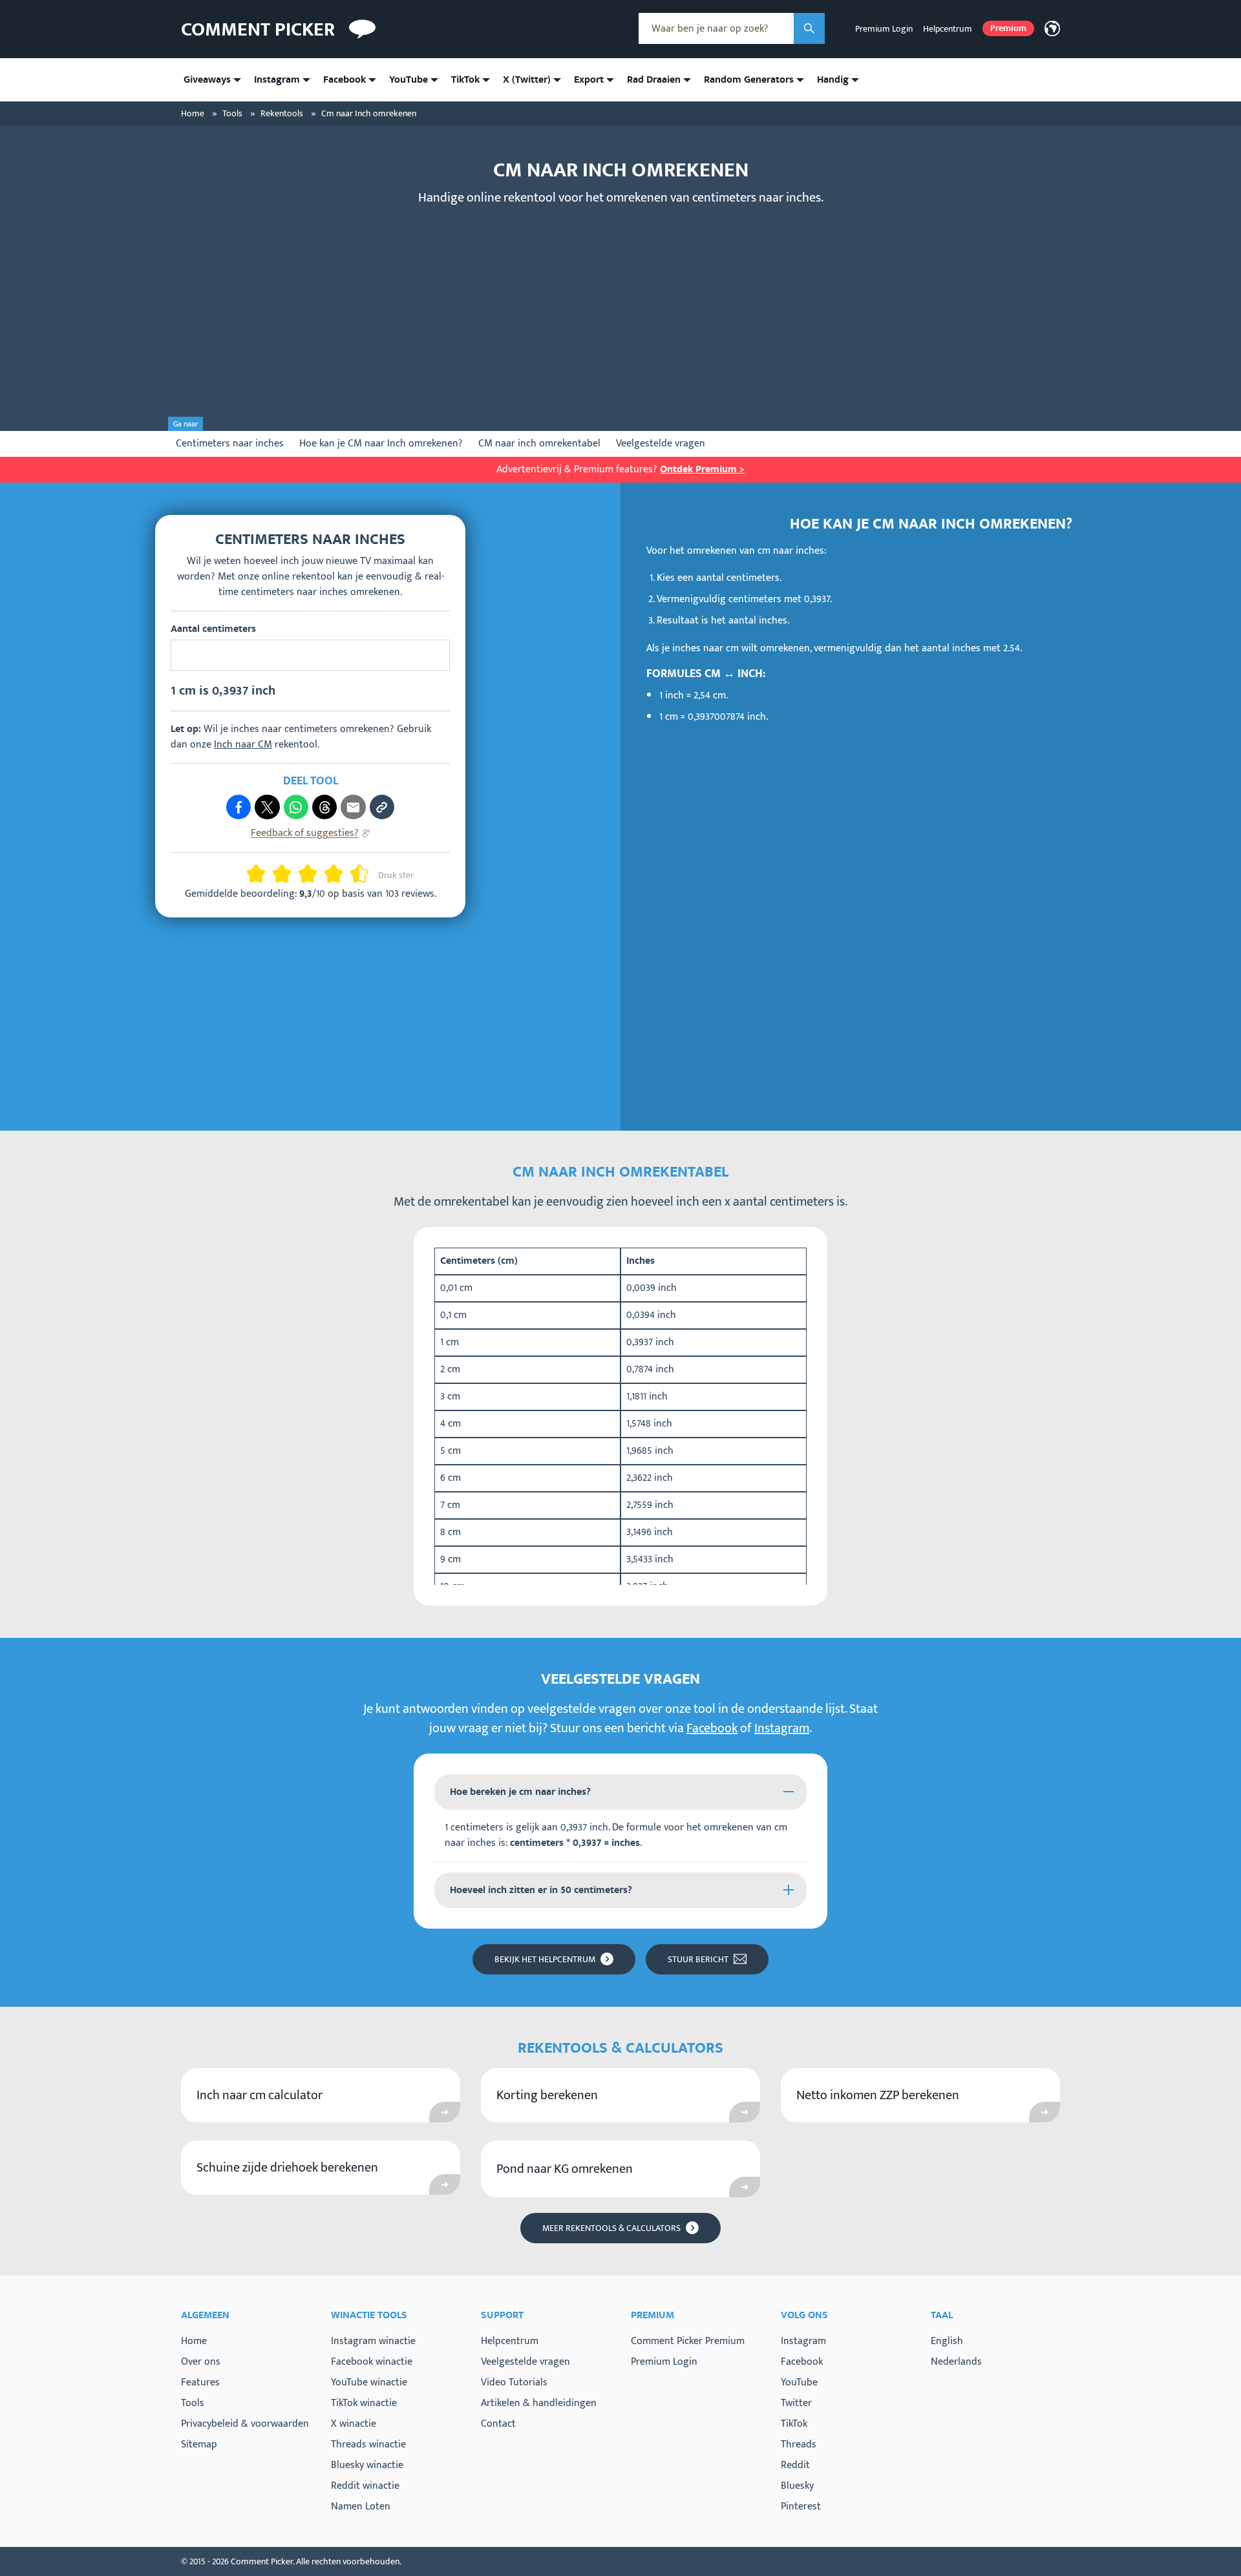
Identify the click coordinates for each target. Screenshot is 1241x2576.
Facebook (712, 1728)
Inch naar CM (243, 745)
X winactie (354, 2424)
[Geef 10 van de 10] (365, 874)
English (947, 2341)
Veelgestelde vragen (661, 444)
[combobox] (716, 28)
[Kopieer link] (382, 807)
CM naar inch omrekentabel (539, 444)
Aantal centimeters (213, 629)
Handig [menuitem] (833, 80)
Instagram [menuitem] (277, 80)
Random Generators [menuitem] (749, 80)
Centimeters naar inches (230, 444)
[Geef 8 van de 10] (339, 874)
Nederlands (956, 2362)
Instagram (782, 1728)
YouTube (799, 2383)
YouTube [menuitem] (408, 80)
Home (194, 2341)
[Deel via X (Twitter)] (267, 807)
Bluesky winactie (367, 2465)
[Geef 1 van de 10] (251, 874)
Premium (1008, 28)
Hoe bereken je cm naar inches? (520, 1792)
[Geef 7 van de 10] (328, 874)
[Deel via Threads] (324, 807)
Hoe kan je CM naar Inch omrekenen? (381, 444)
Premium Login (884, 29)
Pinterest (801, 2507)
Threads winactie (368, 2445)
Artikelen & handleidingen (539, 2403)
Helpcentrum (948, 29)
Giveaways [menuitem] (207, 80)
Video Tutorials (514, 2382)
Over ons (201, 2362)
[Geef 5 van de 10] (302, 874)
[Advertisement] (620, 308)
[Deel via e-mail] (353, 807)
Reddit (795, 2466)
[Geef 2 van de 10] (261, 874)
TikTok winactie (364, 2403)
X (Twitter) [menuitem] (527, 80)
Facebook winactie (372, 2362)
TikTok (794, 2424)
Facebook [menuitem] (345, 80)
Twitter (796, 2403)
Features (200, 2382)
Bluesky (797, 2486)
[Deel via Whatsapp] (296, 807)
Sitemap (199, 2445)
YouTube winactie (369, 2382)
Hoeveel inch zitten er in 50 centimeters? (541, 1890)
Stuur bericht (698, 1959)
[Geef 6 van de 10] (313, 874)
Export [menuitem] (589, 80)
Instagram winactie (373, 2341)
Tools (193, 2403)
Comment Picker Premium (688, 2341)
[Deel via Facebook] (239, 807)
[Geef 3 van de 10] (277, 874)
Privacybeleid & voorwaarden (245, 2424)
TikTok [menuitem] (465, 80)
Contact (498, 2424)
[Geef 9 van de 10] (354, 874)
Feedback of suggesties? (305, 833)
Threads (799, 2445)
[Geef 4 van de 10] (287, 874)
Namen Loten (361, 2507)
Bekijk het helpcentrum (545, 1959)
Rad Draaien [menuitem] (654, 80)
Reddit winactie (365, 2486)
